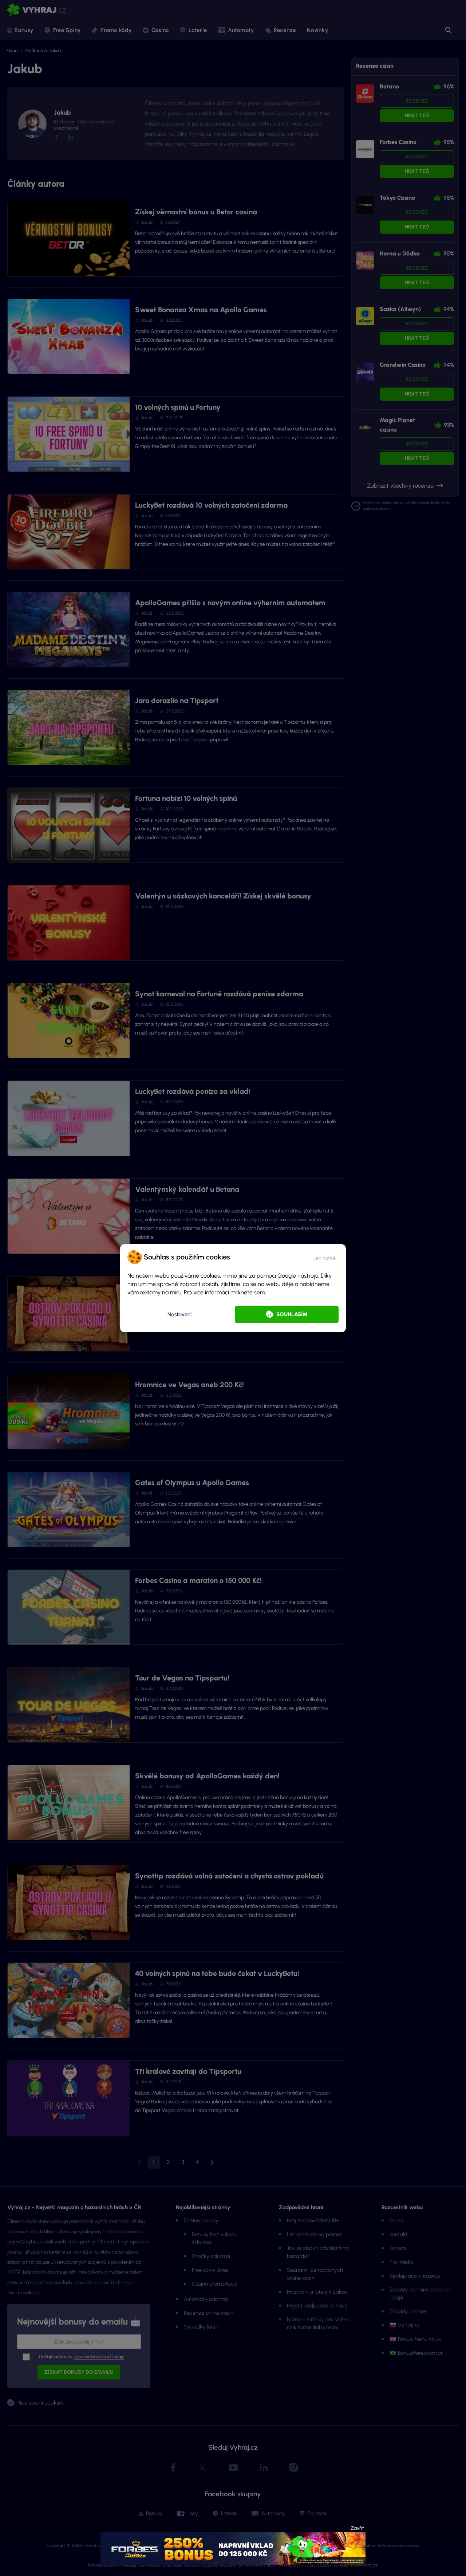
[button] (325, 1257)
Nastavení (179, 1314)
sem (260, 1292)
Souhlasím (292, 1314)
